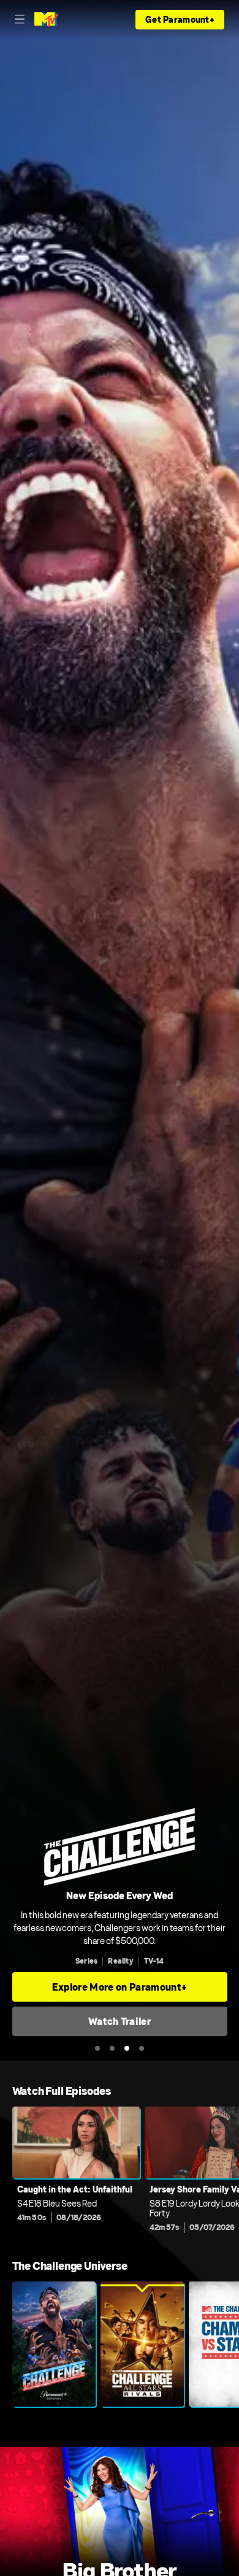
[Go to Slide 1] (97, 2048)
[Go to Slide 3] (127, 2048)
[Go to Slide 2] (112, 2048)
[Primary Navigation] (20, 20)
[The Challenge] (54, 2344)
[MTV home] (46, 20)
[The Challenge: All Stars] (142, 2344)
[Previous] (6, 2173)
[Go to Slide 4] (142, 2048)
